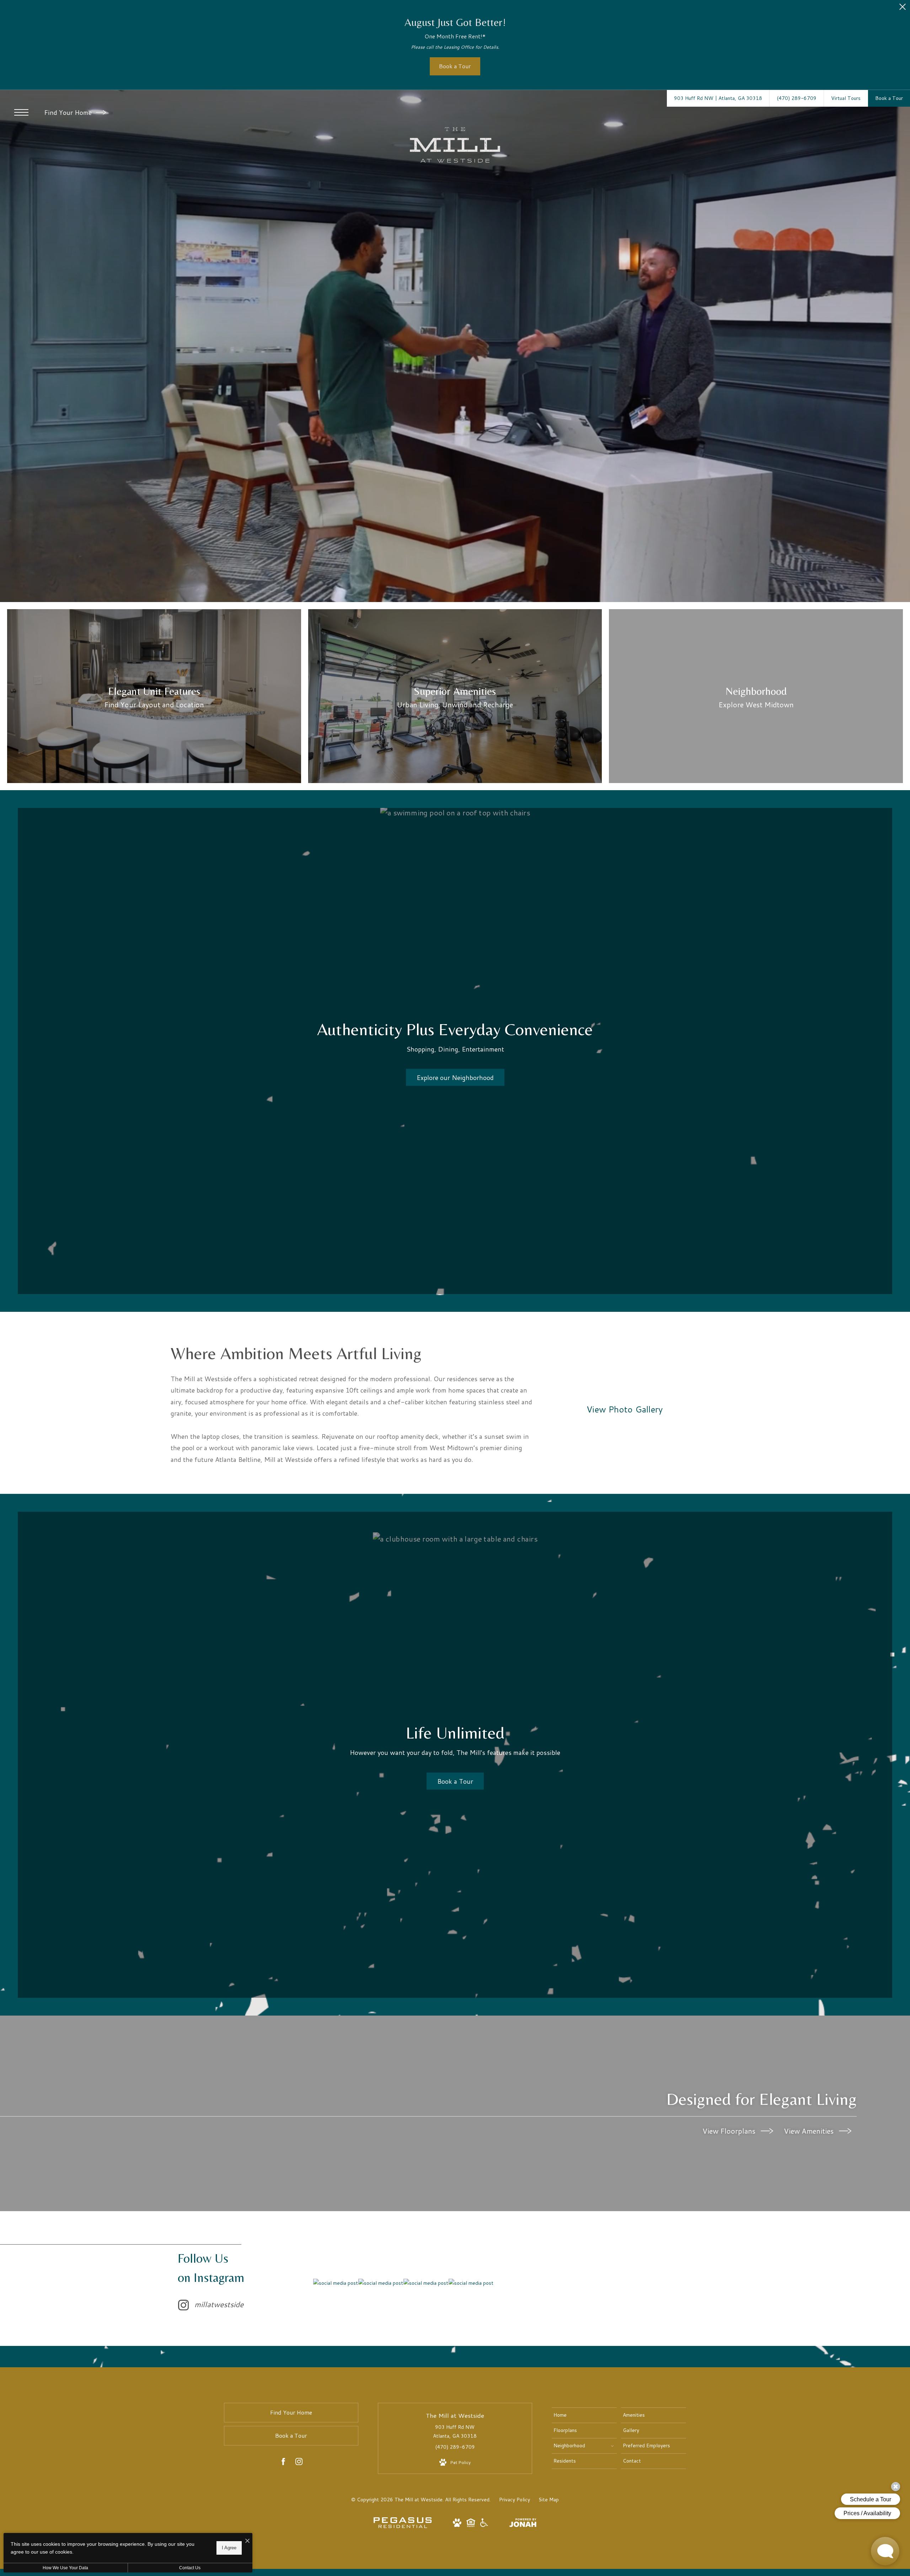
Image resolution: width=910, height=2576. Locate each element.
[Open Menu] (21, 112)
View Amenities (810, 2131)
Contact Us (190, 2568)
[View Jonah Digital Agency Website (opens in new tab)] (523, 2524)
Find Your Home (69, 112)
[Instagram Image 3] (426, 2283)
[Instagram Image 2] (381, 2283)
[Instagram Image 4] (471, 2283)
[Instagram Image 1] (336, 2283)
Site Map (549, 2500)
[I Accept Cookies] (247, 2541)
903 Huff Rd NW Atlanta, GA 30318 (455, 2431)
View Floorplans (730, 2131)
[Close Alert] (903, 9)
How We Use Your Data (65, 2568)
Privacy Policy (515, 2500)
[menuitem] (584, 2415)
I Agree (229, 2548)
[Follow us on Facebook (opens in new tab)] (283, 2463)
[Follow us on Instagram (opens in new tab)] (299, 2463)
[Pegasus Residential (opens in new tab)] (403, 2526)
